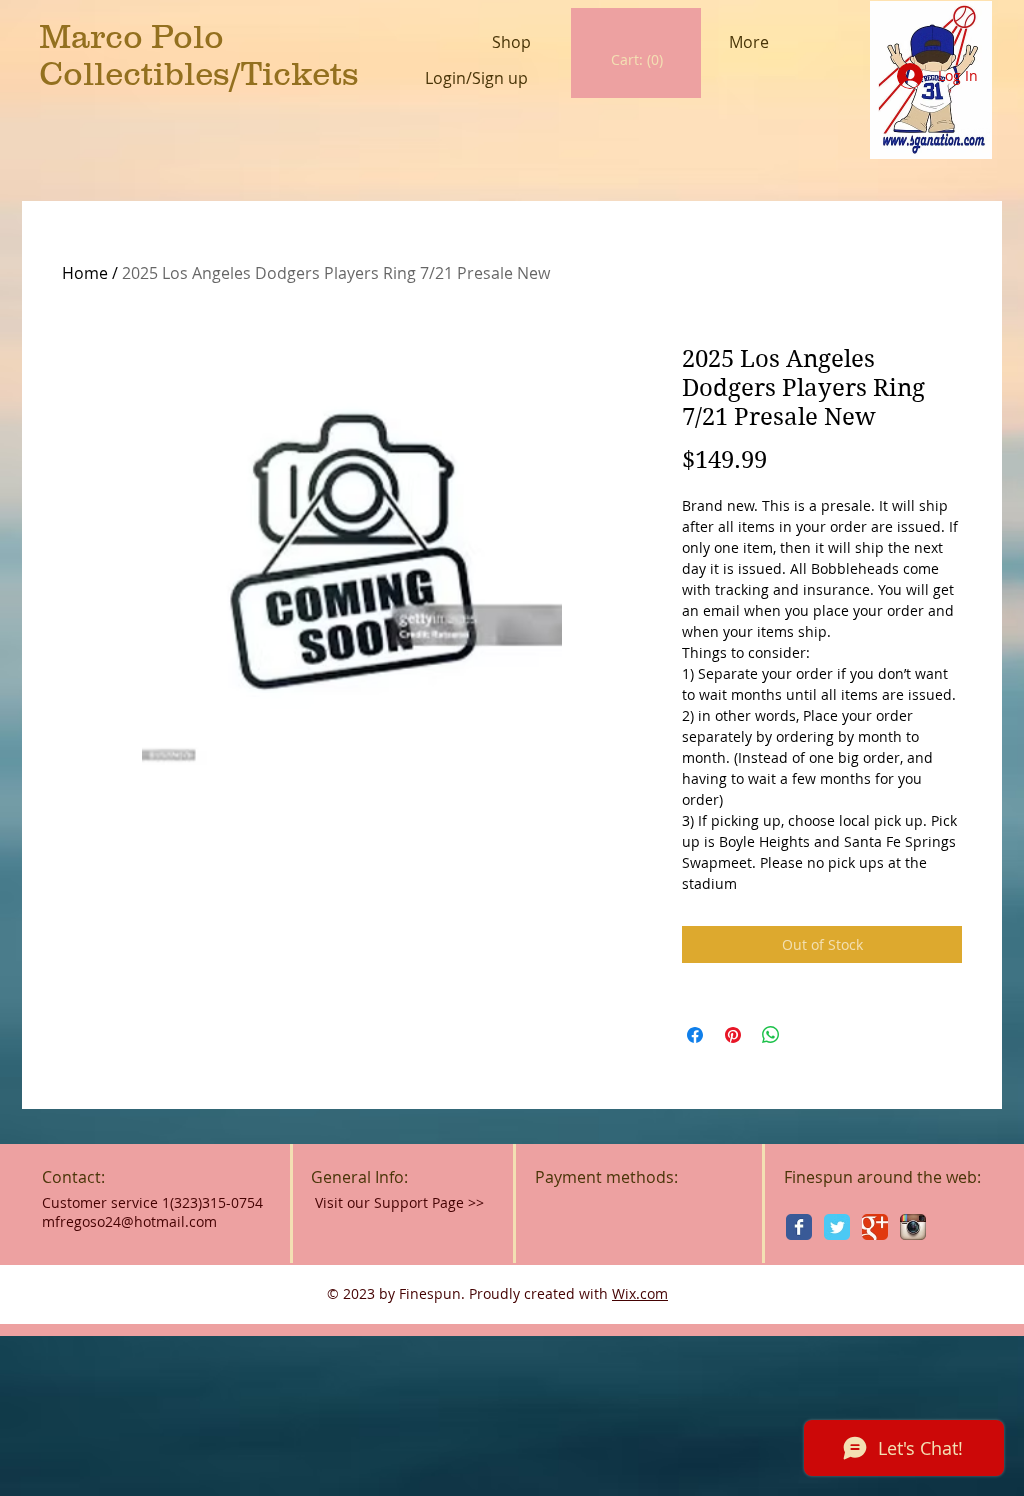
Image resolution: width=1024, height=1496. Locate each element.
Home (85, 273)
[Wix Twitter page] (837, 1227)
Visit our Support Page (399, 1202)
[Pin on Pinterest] (733, 1035)
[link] (637, 60)
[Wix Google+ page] (875, 1227)
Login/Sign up (476, 78)
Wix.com (640, 1293)
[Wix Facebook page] (799, 1227)
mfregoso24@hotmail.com (129, 1221)
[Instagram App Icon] (913, 1227)
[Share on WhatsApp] (771, 1035)
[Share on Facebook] (695, 1035)
